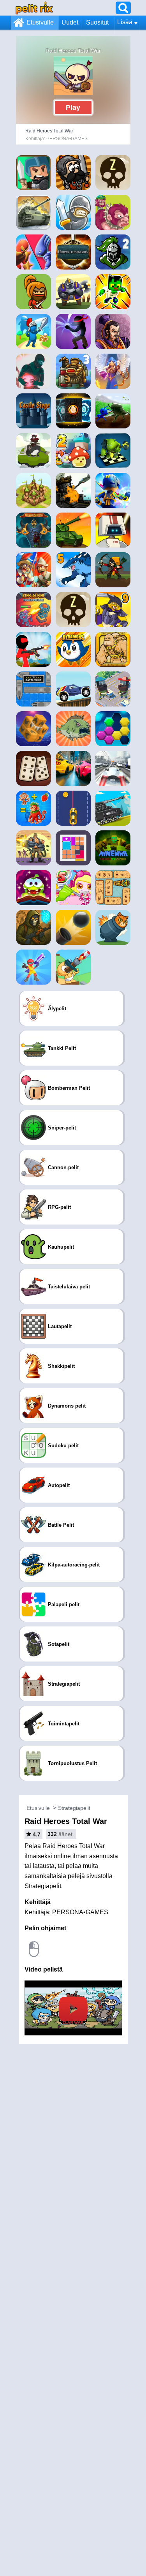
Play (73, 107)
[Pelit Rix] (34, 8)
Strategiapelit (74, 1808)
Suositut (97, 22)
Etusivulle (40, 22)
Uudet (70, 22)
